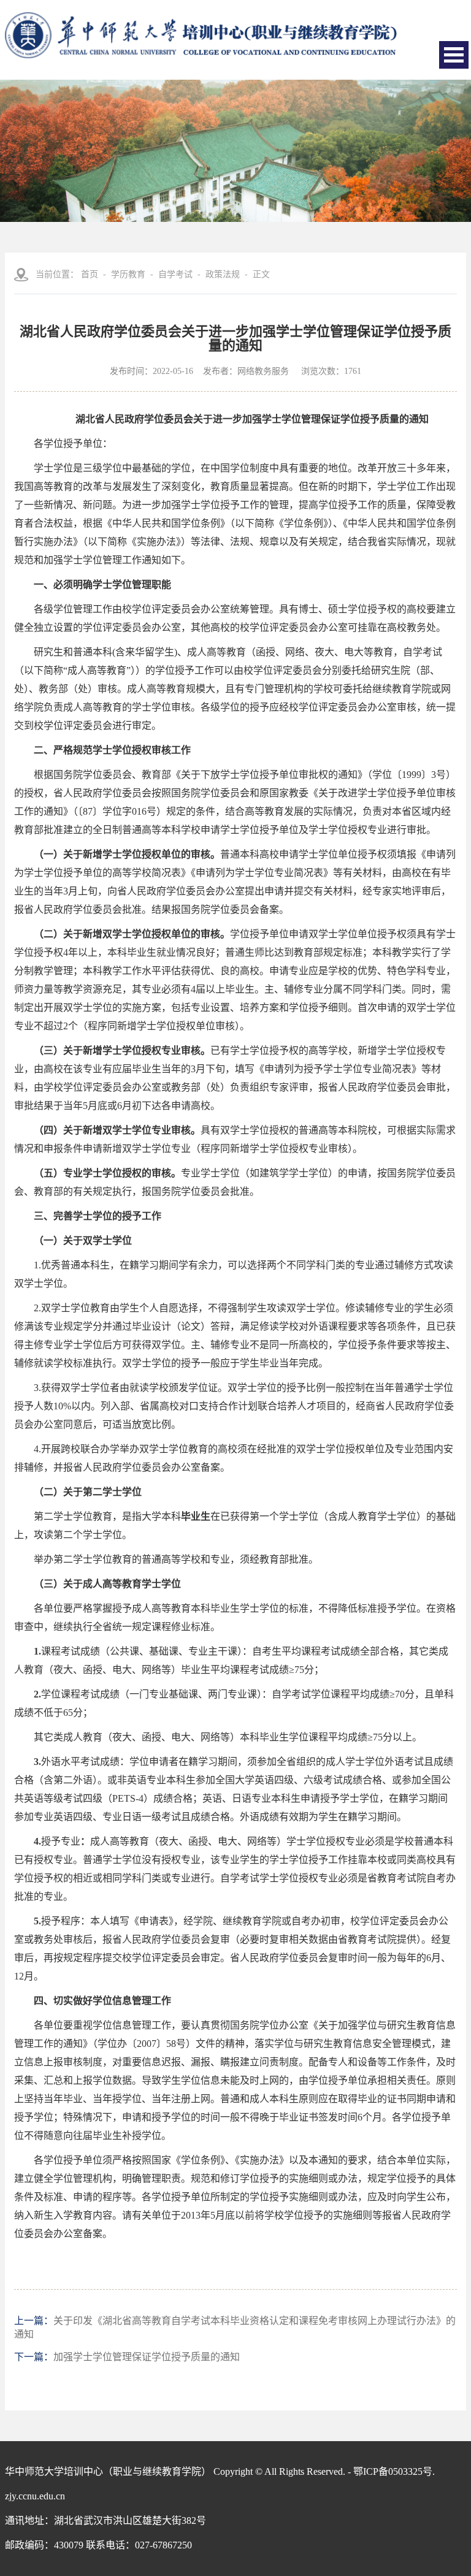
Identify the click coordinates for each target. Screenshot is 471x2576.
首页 (90, 274)
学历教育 (128, 274)
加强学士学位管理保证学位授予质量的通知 (147, 2357)
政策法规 (223, 274)
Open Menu (454, 55)
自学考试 (175, 274)
